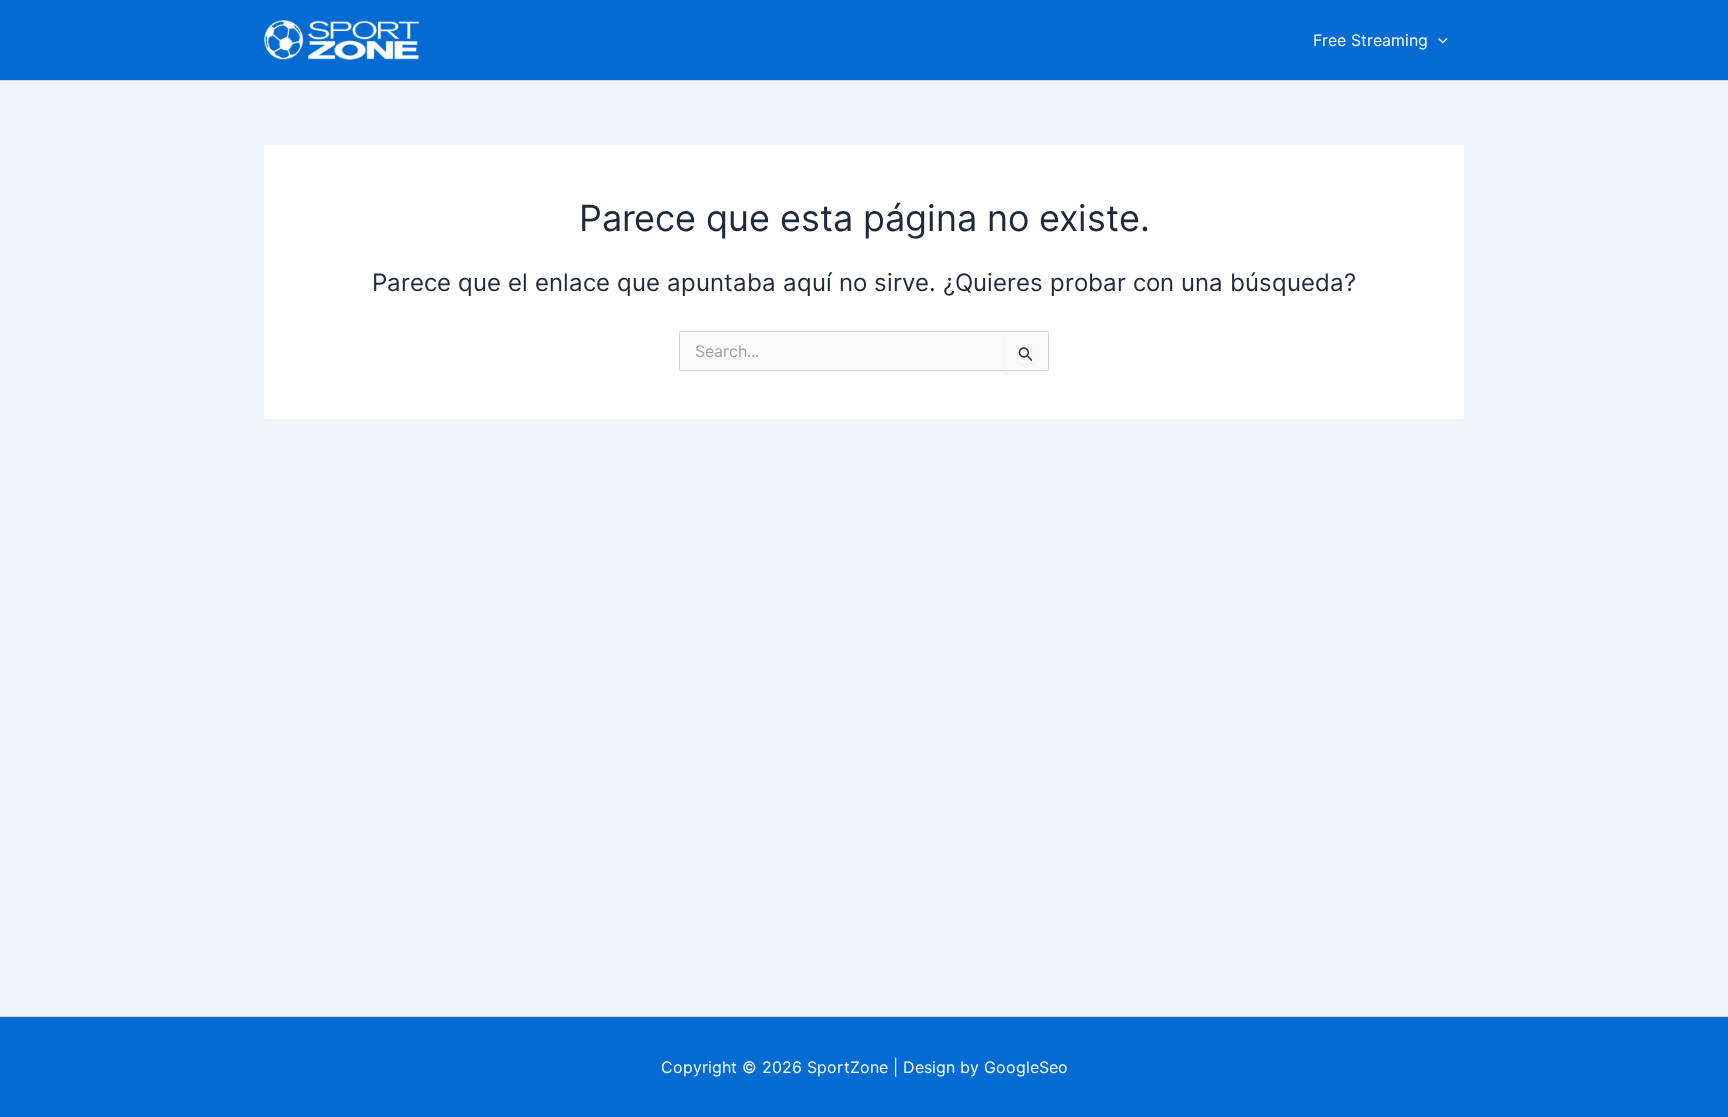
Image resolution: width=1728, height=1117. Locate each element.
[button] (1438, 40)
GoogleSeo (1026, 1067)
